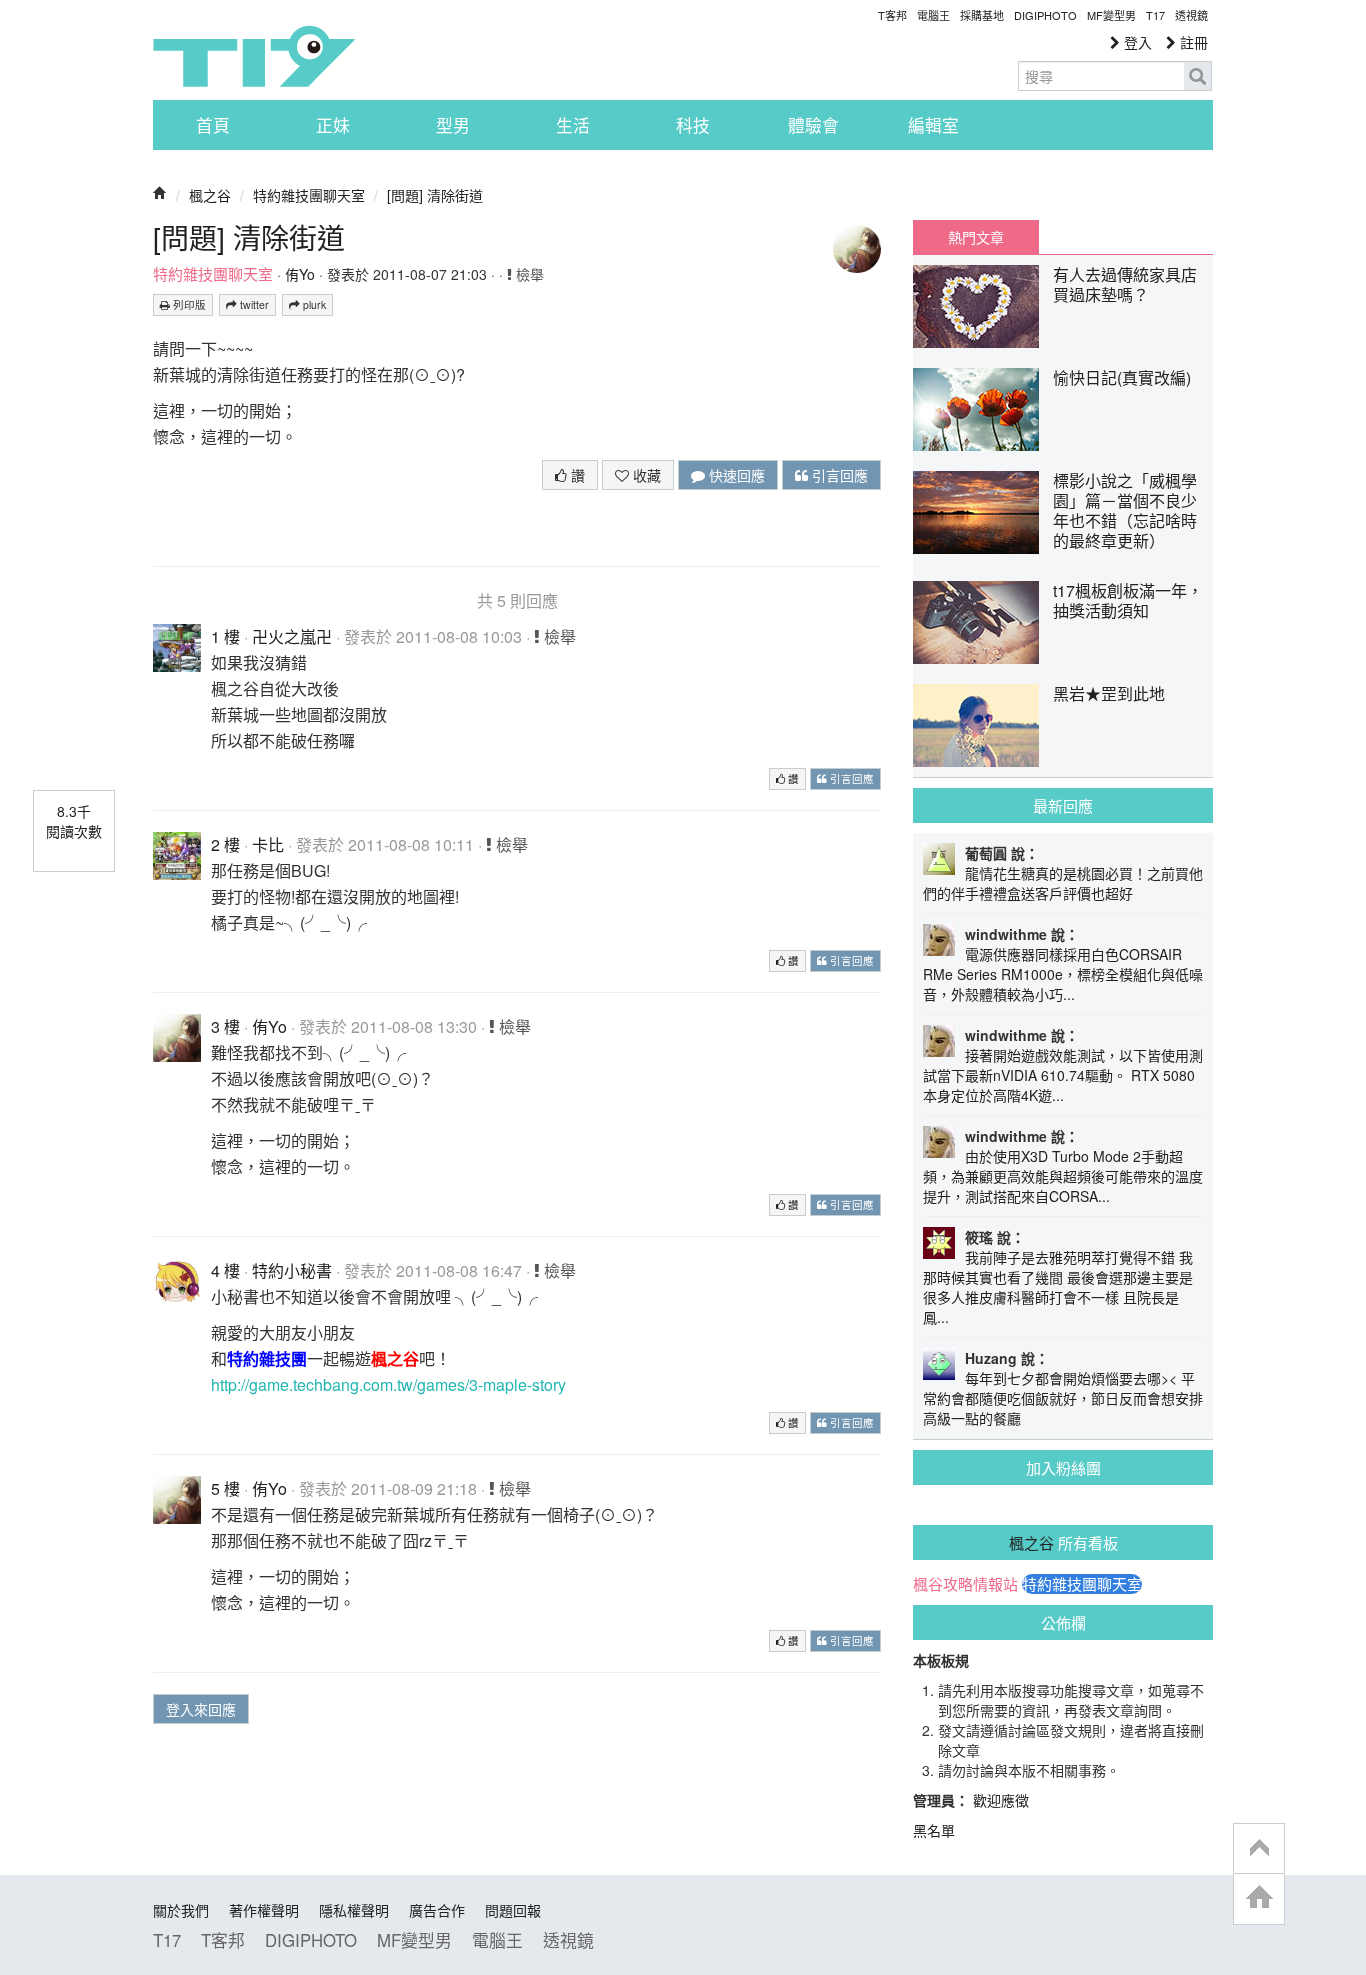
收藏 (645, 475)
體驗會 (813, 125)
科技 (693, 125)
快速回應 (735, 475)
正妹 (333, 125)
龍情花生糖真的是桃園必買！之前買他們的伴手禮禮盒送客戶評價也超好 (1063, 883)
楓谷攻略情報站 (965, 1584)
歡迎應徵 (1001, 1800)
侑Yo (300, 274)
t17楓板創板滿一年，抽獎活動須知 (1128, 600)
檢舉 (528, 274)
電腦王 (933, 15)
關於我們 (181, 1910)
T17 (254, 56)
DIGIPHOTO (1045, 15)
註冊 (1192, 42)
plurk (313, 304)
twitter (253, 304)
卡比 (268, 844)
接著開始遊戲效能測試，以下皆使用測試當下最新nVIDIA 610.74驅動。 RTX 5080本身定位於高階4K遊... (1063, 1075)
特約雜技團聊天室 (309, 195)
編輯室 (933, 125)
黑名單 (934, 1830)
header (1259, 1849)
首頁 (213, 125)
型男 (453, 125)
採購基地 (982, 15)
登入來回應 (201, 1709)
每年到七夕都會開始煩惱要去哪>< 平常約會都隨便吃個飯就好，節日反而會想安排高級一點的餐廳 (1063, 1398)
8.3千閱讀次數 (74, 821)
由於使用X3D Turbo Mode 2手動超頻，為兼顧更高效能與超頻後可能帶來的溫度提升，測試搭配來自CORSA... (1063, 1176)
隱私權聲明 (354, 1910)
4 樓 (225, 1270)
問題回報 (513, 1910)
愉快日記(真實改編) (1122, 377)
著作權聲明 (264, 1910)
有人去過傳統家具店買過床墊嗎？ (1125, 284)
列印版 (188, 304)
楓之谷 (210, 195)
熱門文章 (976, 237)
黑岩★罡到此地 (1109, 693)
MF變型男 (1111, 15)
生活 (573, 125)
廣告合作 (437, 1910)
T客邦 (892, 15)
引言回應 (838, 475)
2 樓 (225, 844)
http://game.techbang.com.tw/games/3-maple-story (388, 1384)
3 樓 (225, 1026)
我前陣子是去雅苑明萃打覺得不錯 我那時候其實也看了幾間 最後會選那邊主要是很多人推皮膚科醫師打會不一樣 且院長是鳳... (1058, 1287)
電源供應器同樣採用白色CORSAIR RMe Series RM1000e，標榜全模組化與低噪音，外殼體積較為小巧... (1063, 974)
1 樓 (225, 636)
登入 (1136, 42)
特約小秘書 (292, 1270)
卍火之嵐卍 (292, 636)
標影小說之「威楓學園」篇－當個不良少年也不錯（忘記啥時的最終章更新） (1125, 510)
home (1259, 1898)
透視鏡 (1191, 15)
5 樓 (225, 1488)
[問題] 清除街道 (435, 195)
